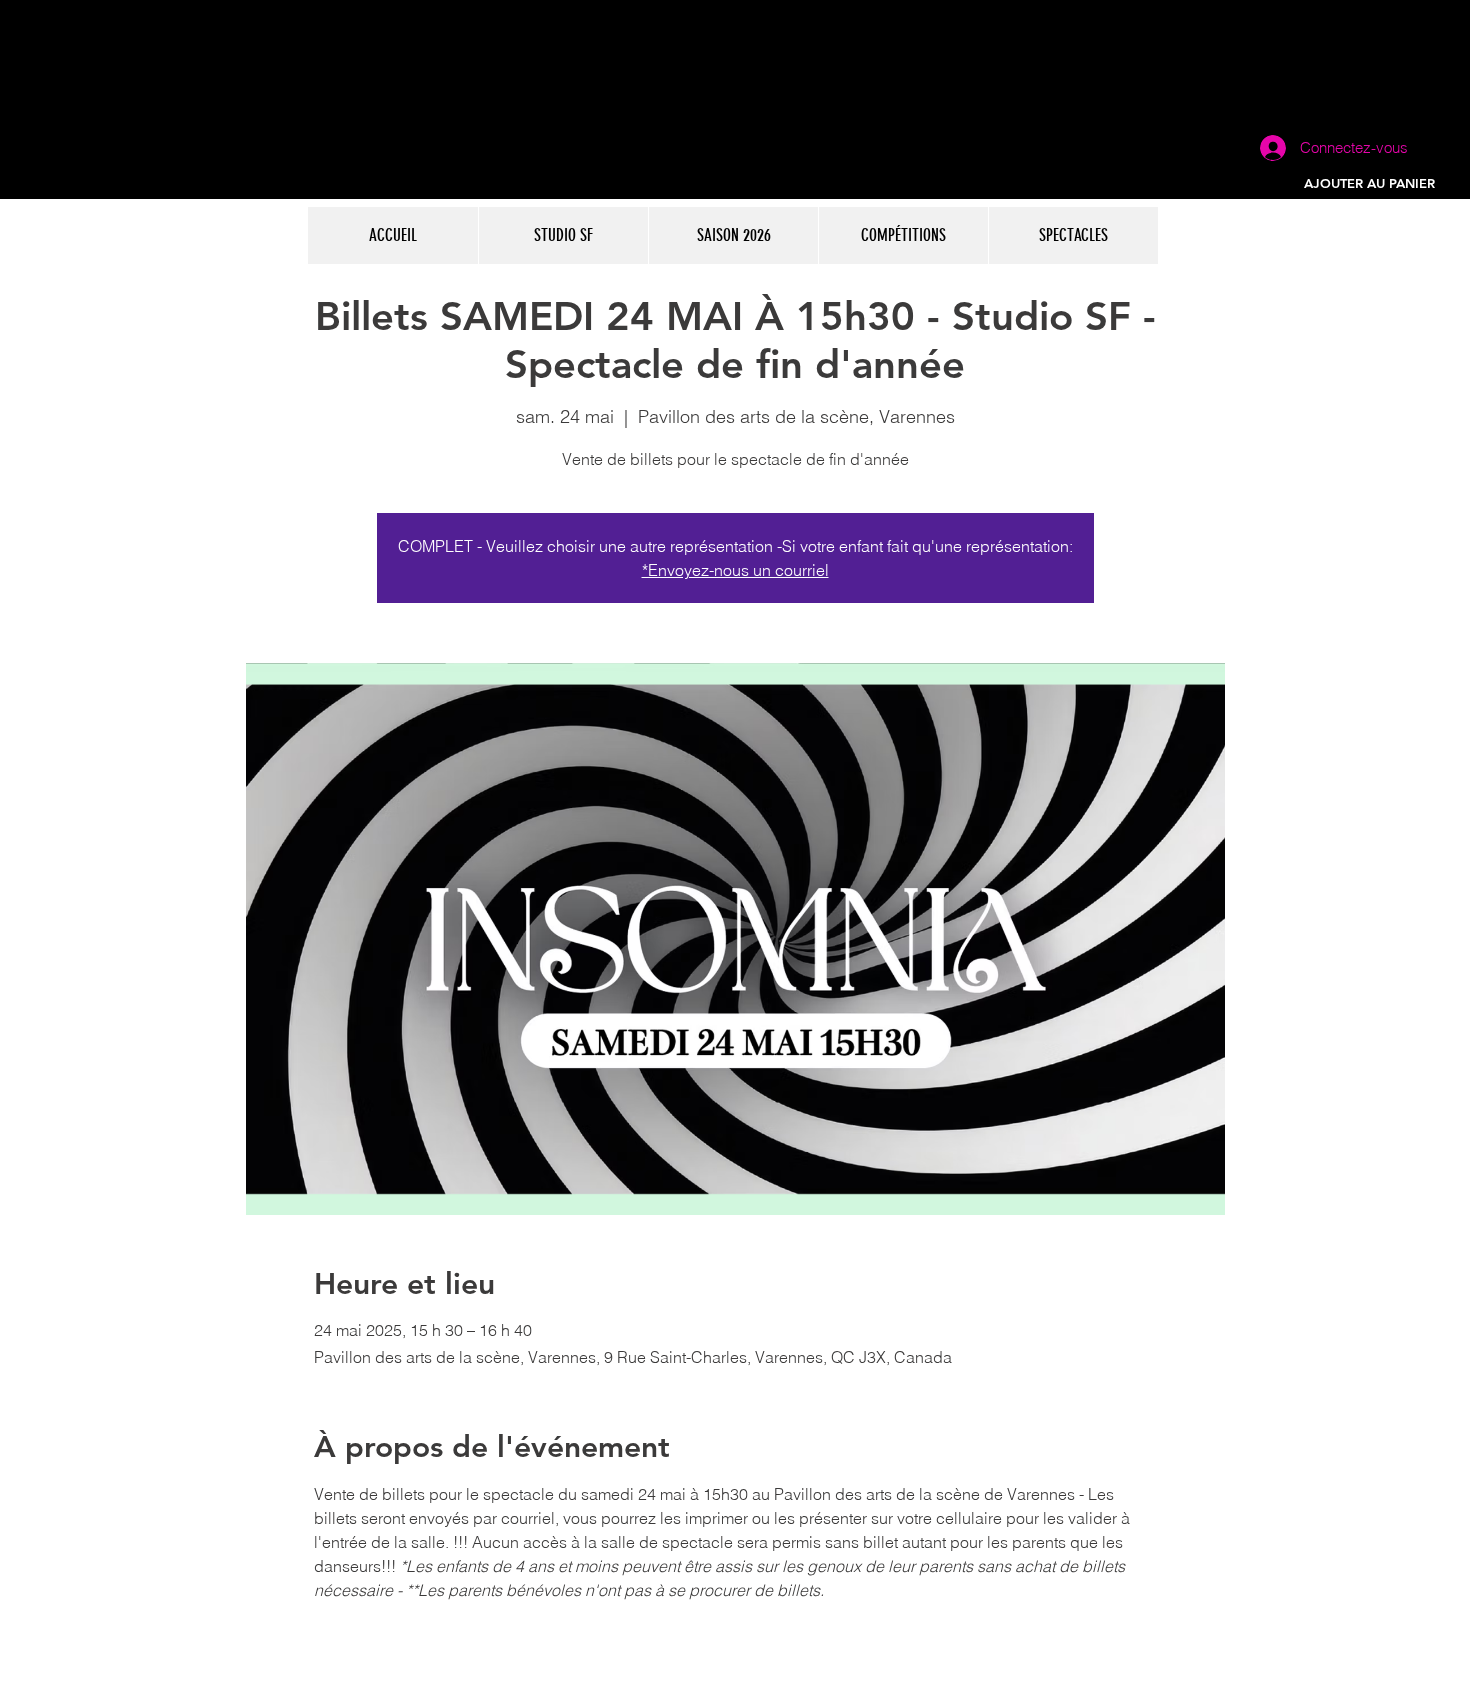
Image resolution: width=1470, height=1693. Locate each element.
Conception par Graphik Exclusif (546, 1684)
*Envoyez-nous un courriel (735, 570)
